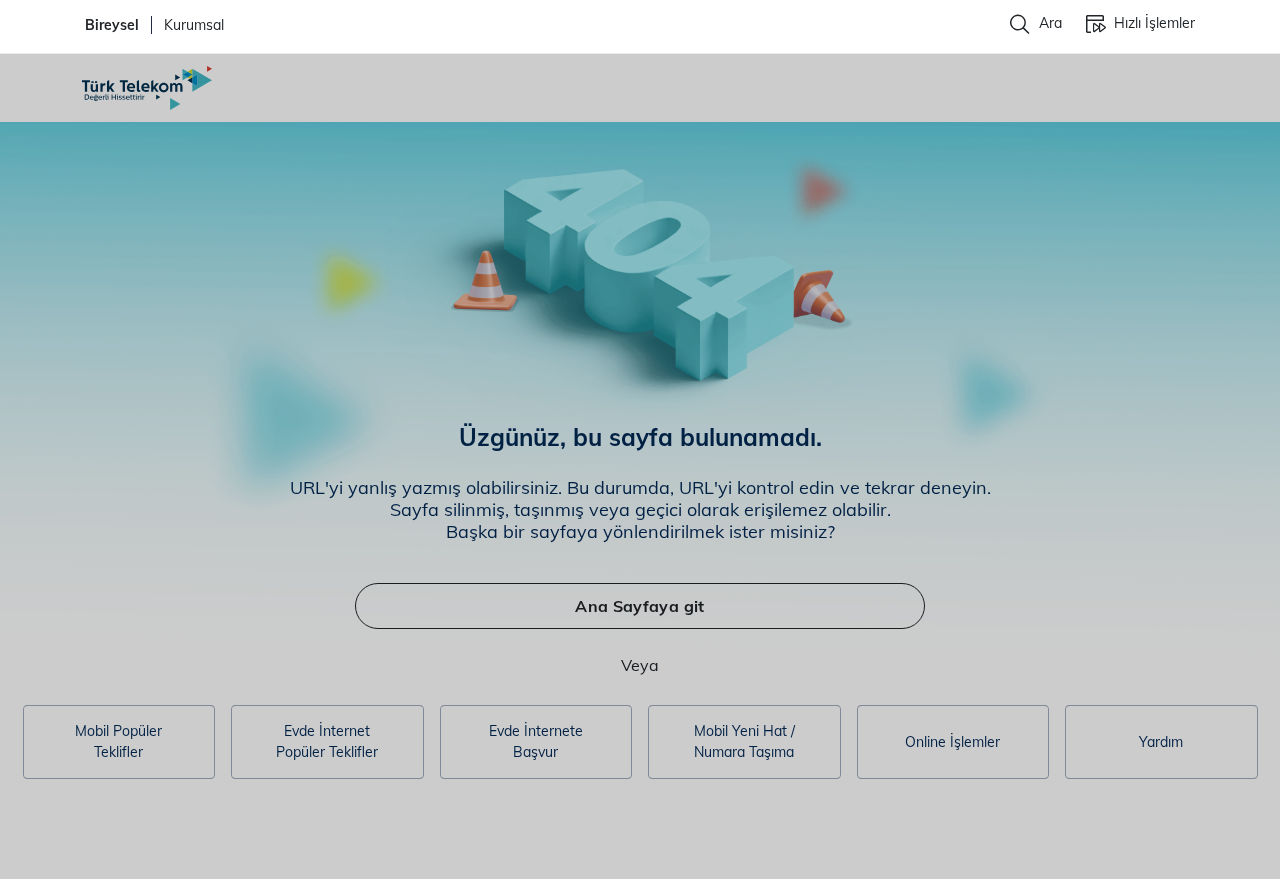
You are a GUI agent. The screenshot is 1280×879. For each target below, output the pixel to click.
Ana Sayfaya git (639, 606)
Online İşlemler (952, 742)
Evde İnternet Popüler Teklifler (327, 741)
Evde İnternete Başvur (536, 741)
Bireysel (112, 25)
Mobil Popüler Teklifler (118, 741)
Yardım (1161, 742)
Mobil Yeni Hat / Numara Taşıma (744, 741)
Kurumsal (194, 25)
